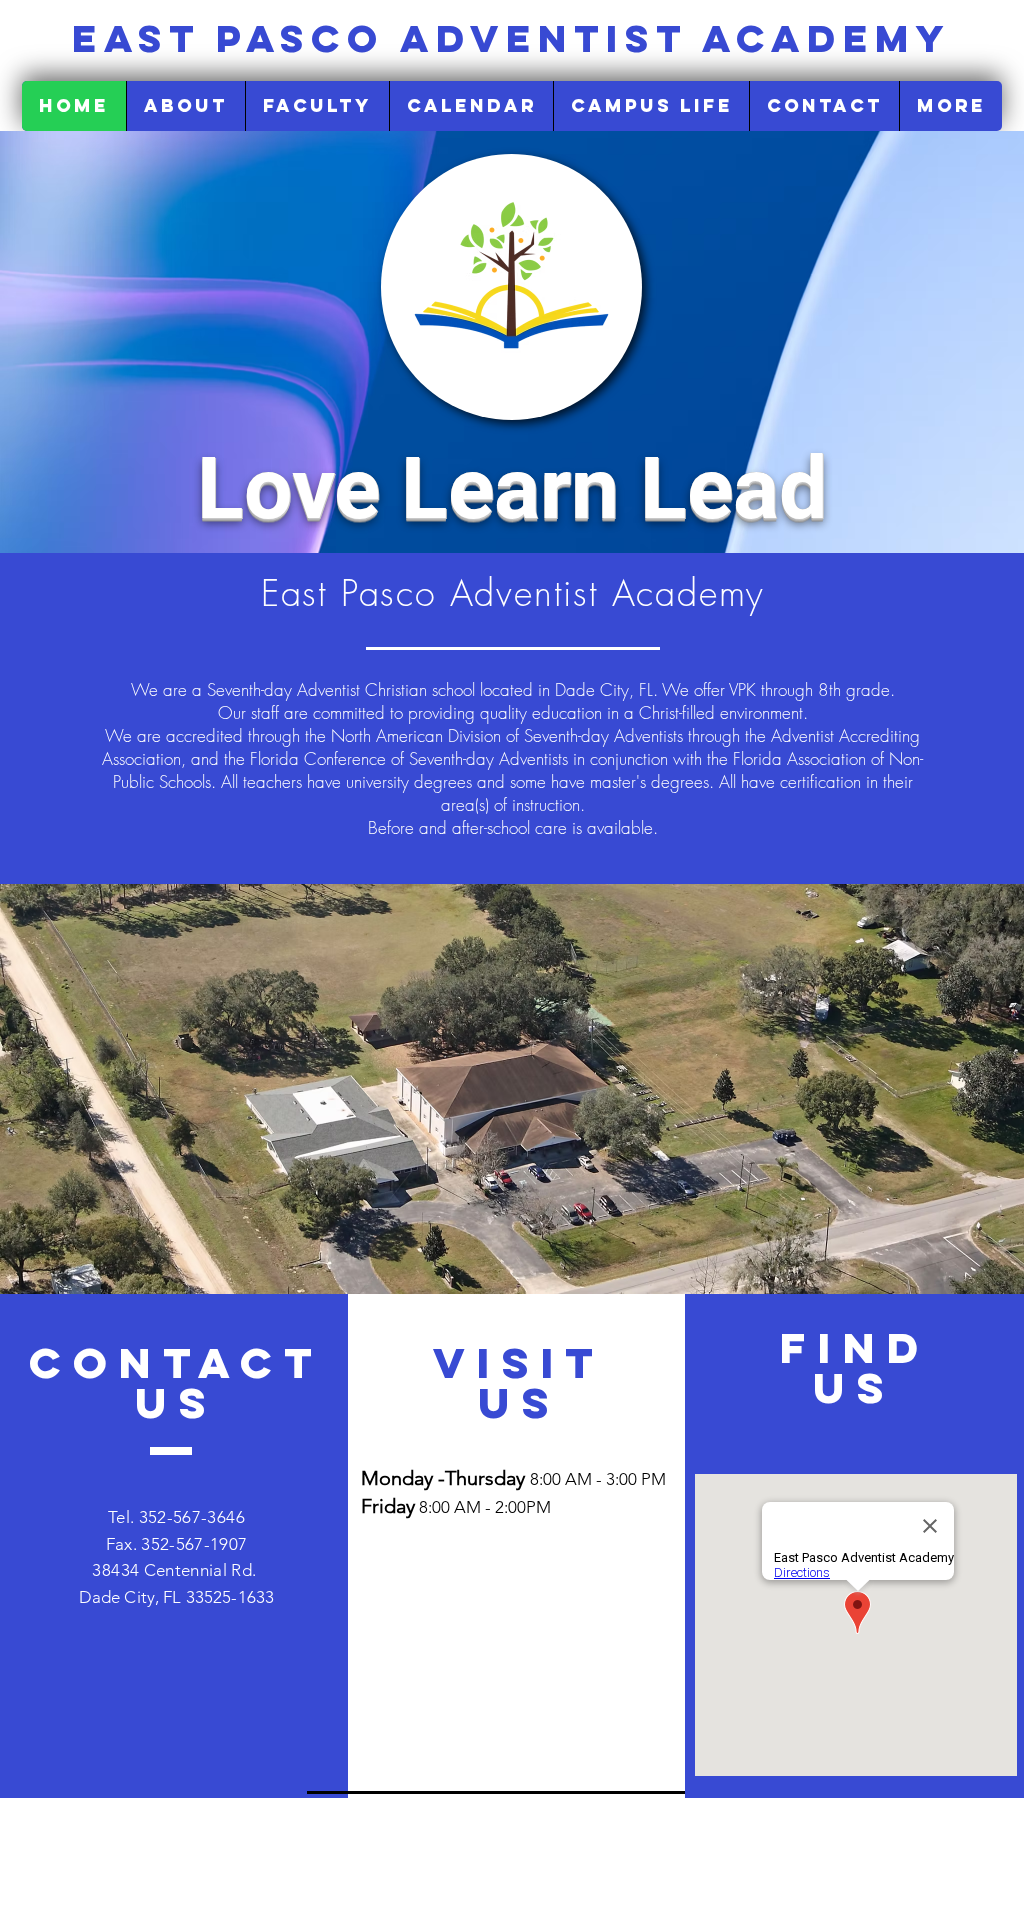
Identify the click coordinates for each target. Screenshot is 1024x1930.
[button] (185, 106)
